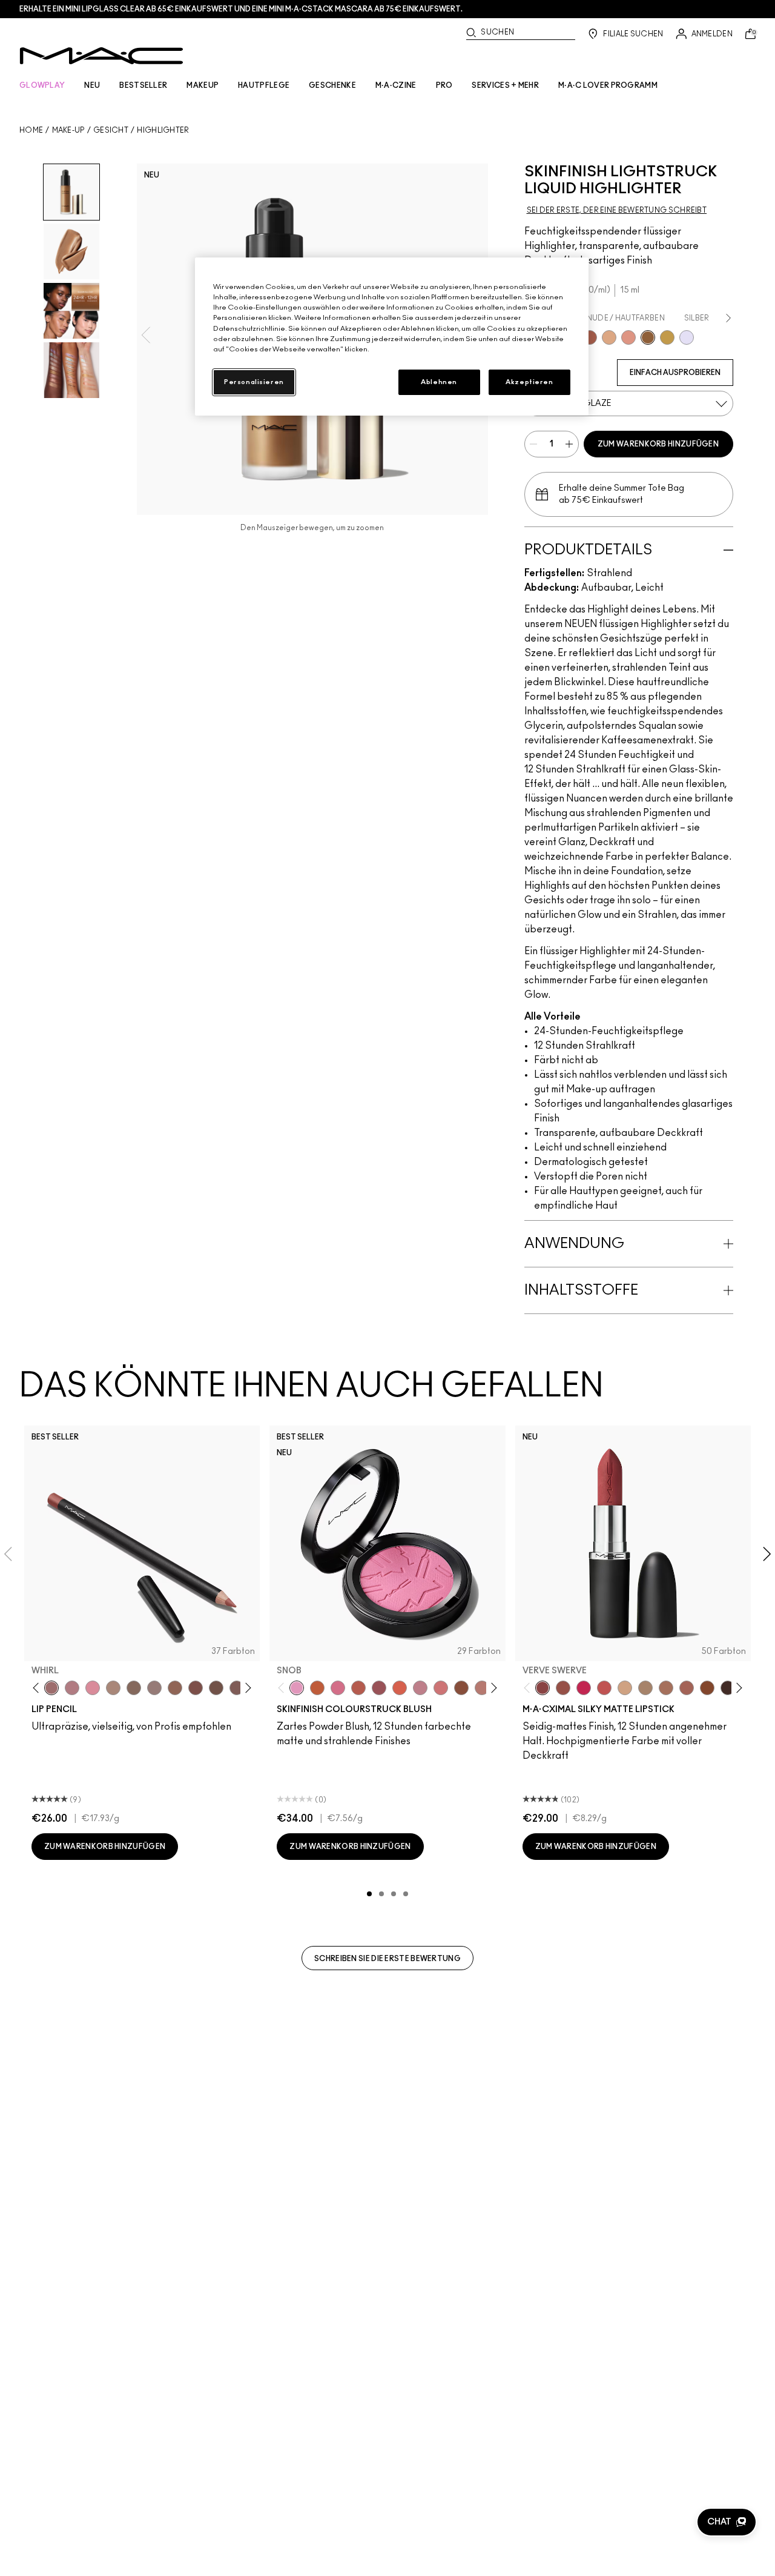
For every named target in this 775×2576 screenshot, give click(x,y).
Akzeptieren (529, 382)
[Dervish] (72, 1688)
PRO (444, 85)
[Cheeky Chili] (358, 1688)
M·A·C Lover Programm (608, 85)
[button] (727, 2522)
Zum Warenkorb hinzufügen (658, 444)
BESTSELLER (143, 85)
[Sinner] (379, 1688)
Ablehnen (439, 382)
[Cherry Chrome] (590, 337)
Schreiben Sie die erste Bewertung (387, 1959)
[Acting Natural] (625, 1688)
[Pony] (338, 1688)
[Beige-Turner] (196, 1688)
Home (31, 130)
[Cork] (134, 1688)
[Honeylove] (420, 1688)
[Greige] (216, 1688)
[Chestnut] (237, 1688)
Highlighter (163, 130)
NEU (92, 85)
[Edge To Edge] (93, 1688)
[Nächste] (246, 1688)
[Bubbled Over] (609, 337)
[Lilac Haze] (687, 337)
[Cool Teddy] (687, 1688)
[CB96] (317, 1688)
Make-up (68, 130)
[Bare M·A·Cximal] (728, 1688)
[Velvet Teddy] (482, 1688)
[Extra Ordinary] (667, 337)
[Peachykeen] (441, 1688)
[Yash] (666, 1688)
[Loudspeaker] (400, 1688)
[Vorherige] (38, 1688)
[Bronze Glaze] (648, 337)
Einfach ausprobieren (675, 373)
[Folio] (645, 1688)
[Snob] (297, 1688)
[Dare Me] (604, 1688)
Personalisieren (254, 382)
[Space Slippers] (628, 337)
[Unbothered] (563, 1688)
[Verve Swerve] (542, 1688)
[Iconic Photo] (707, 1688)
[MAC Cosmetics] (101, 56)
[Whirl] (51, 1688)
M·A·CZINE (396, 85)
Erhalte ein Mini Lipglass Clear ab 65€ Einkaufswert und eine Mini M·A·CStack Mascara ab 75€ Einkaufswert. (241, 9)
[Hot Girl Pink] (584, 1688)
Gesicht (111, 130)
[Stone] (154, 1688)
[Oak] (113, 1688)
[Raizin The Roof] (461, 1688)
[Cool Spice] (175, 1688)
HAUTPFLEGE (264, 85)
